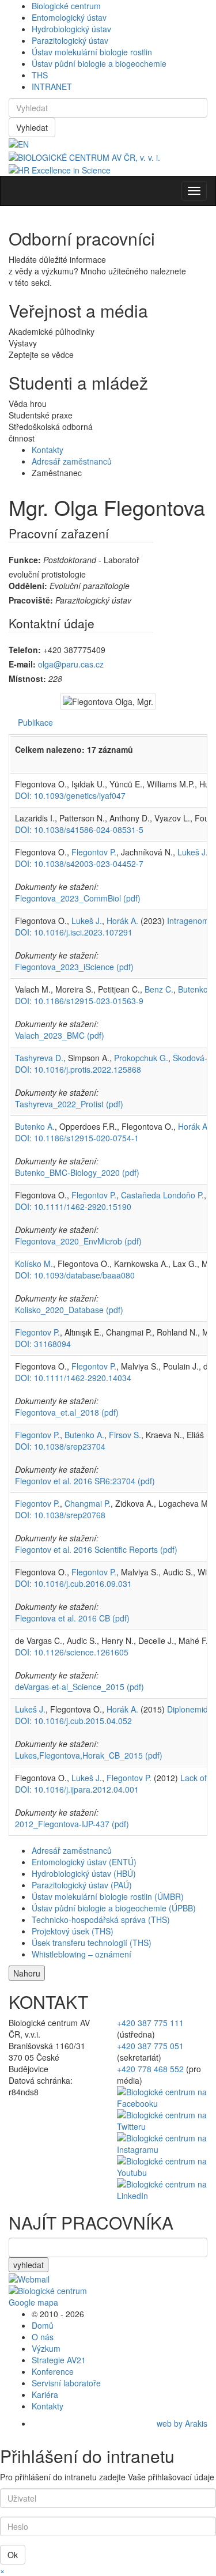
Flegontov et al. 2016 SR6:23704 (85, 1481)
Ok (13, 2555)
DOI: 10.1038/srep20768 (60, 1515)
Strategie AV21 (59, 2360)
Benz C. (159, 989)
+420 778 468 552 (150, 2069)
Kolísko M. (34, 1264)
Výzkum (46, 2348)
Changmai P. (88, 1503)
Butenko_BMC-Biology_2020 (77, 1172)
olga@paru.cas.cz (71, 664)
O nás (43, 2337)
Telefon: (25, 650)
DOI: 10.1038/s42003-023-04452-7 (79, 863)
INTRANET (52, 86)
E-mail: (22, 664)
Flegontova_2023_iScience (74, 967)
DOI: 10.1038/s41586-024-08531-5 (79, 829)
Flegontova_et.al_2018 (67, 1412)
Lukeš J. (193, 852)
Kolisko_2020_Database (69, 1310)
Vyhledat (32, 127)
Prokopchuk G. (141, 1058)
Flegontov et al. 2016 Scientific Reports (96, 1549)
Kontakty (48, 450)
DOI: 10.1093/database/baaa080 (75, 1275)
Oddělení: (28, 586)
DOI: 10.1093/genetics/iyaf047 (70, 795)
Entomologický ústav (69, 17)
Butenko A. (35, 1126)
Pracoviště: (31, 600)
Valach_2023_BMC (60, 1035)
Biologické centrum (66, 6)
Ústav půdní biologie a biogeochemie (99, 63)
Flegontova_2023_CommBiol (78, 898)
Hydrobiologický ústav (71, 29)
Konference (53, 2371)
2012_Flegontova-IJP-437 (72, 1824)
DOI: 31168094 (43, 1344)
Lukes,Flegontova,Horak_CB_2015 (89, 1755)
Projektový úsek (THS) (73, 1931)
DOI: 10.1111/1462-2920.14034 (73, 1378)
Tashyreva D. (39, 1058)
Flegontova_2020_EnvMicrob (78, 1241)
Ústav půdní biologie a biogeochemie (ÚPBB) (114, 1908)
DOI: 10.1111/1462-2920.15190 (73, 1206)
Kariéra (45, 2394)
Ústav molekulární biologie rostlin (92, 52)
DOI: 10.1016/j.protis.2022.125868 (78, 1069)
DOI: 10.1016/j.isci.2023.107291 (74, 932)
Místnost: (27, 678)
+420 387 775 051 (150, 2046)
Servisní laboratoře (66, 2383)
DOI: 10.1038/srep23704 (60, 1446)
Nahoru (27, 1973)
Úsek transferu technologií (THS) (92, 1943)
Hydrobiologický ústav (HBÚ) (84, 1873)
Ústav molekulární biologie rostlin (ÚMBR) (108, 1896)
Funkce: (25, 560)
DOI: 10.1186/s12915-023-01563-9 (79, 1001)
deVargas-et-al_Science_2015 (79, 1687)
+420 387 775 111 (150, 2023)
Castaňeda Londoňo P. (162, 1195)
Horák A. (122, 921)
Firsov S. (125, 1435)
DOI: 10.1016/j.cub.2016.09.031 (73, 1583)
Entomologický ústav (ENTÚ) (84, 1862)
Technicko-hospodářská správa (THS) (101, 1919)
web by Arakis (182, 2423)
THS (40, 75)
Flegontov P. (94, 852)
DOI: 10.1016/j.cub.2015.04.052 (73, 1721)
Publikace (35, 722)
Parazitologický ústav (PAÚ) (82, 1885)
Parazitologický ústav (70, 40)
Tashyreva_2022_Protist (69, 1104)
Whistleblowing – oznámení (82, 1954)
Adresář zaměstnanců (72, 461)
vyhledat (29, 2265)
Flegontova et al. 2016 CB (72, 1618)
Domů (43, 2325)
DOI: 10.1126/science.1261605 (72, 1652)
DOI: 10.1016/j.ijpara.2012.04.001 (77, 1789)
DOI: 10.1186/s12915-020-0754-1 (77, 1138)
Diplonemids (190, 1709)
